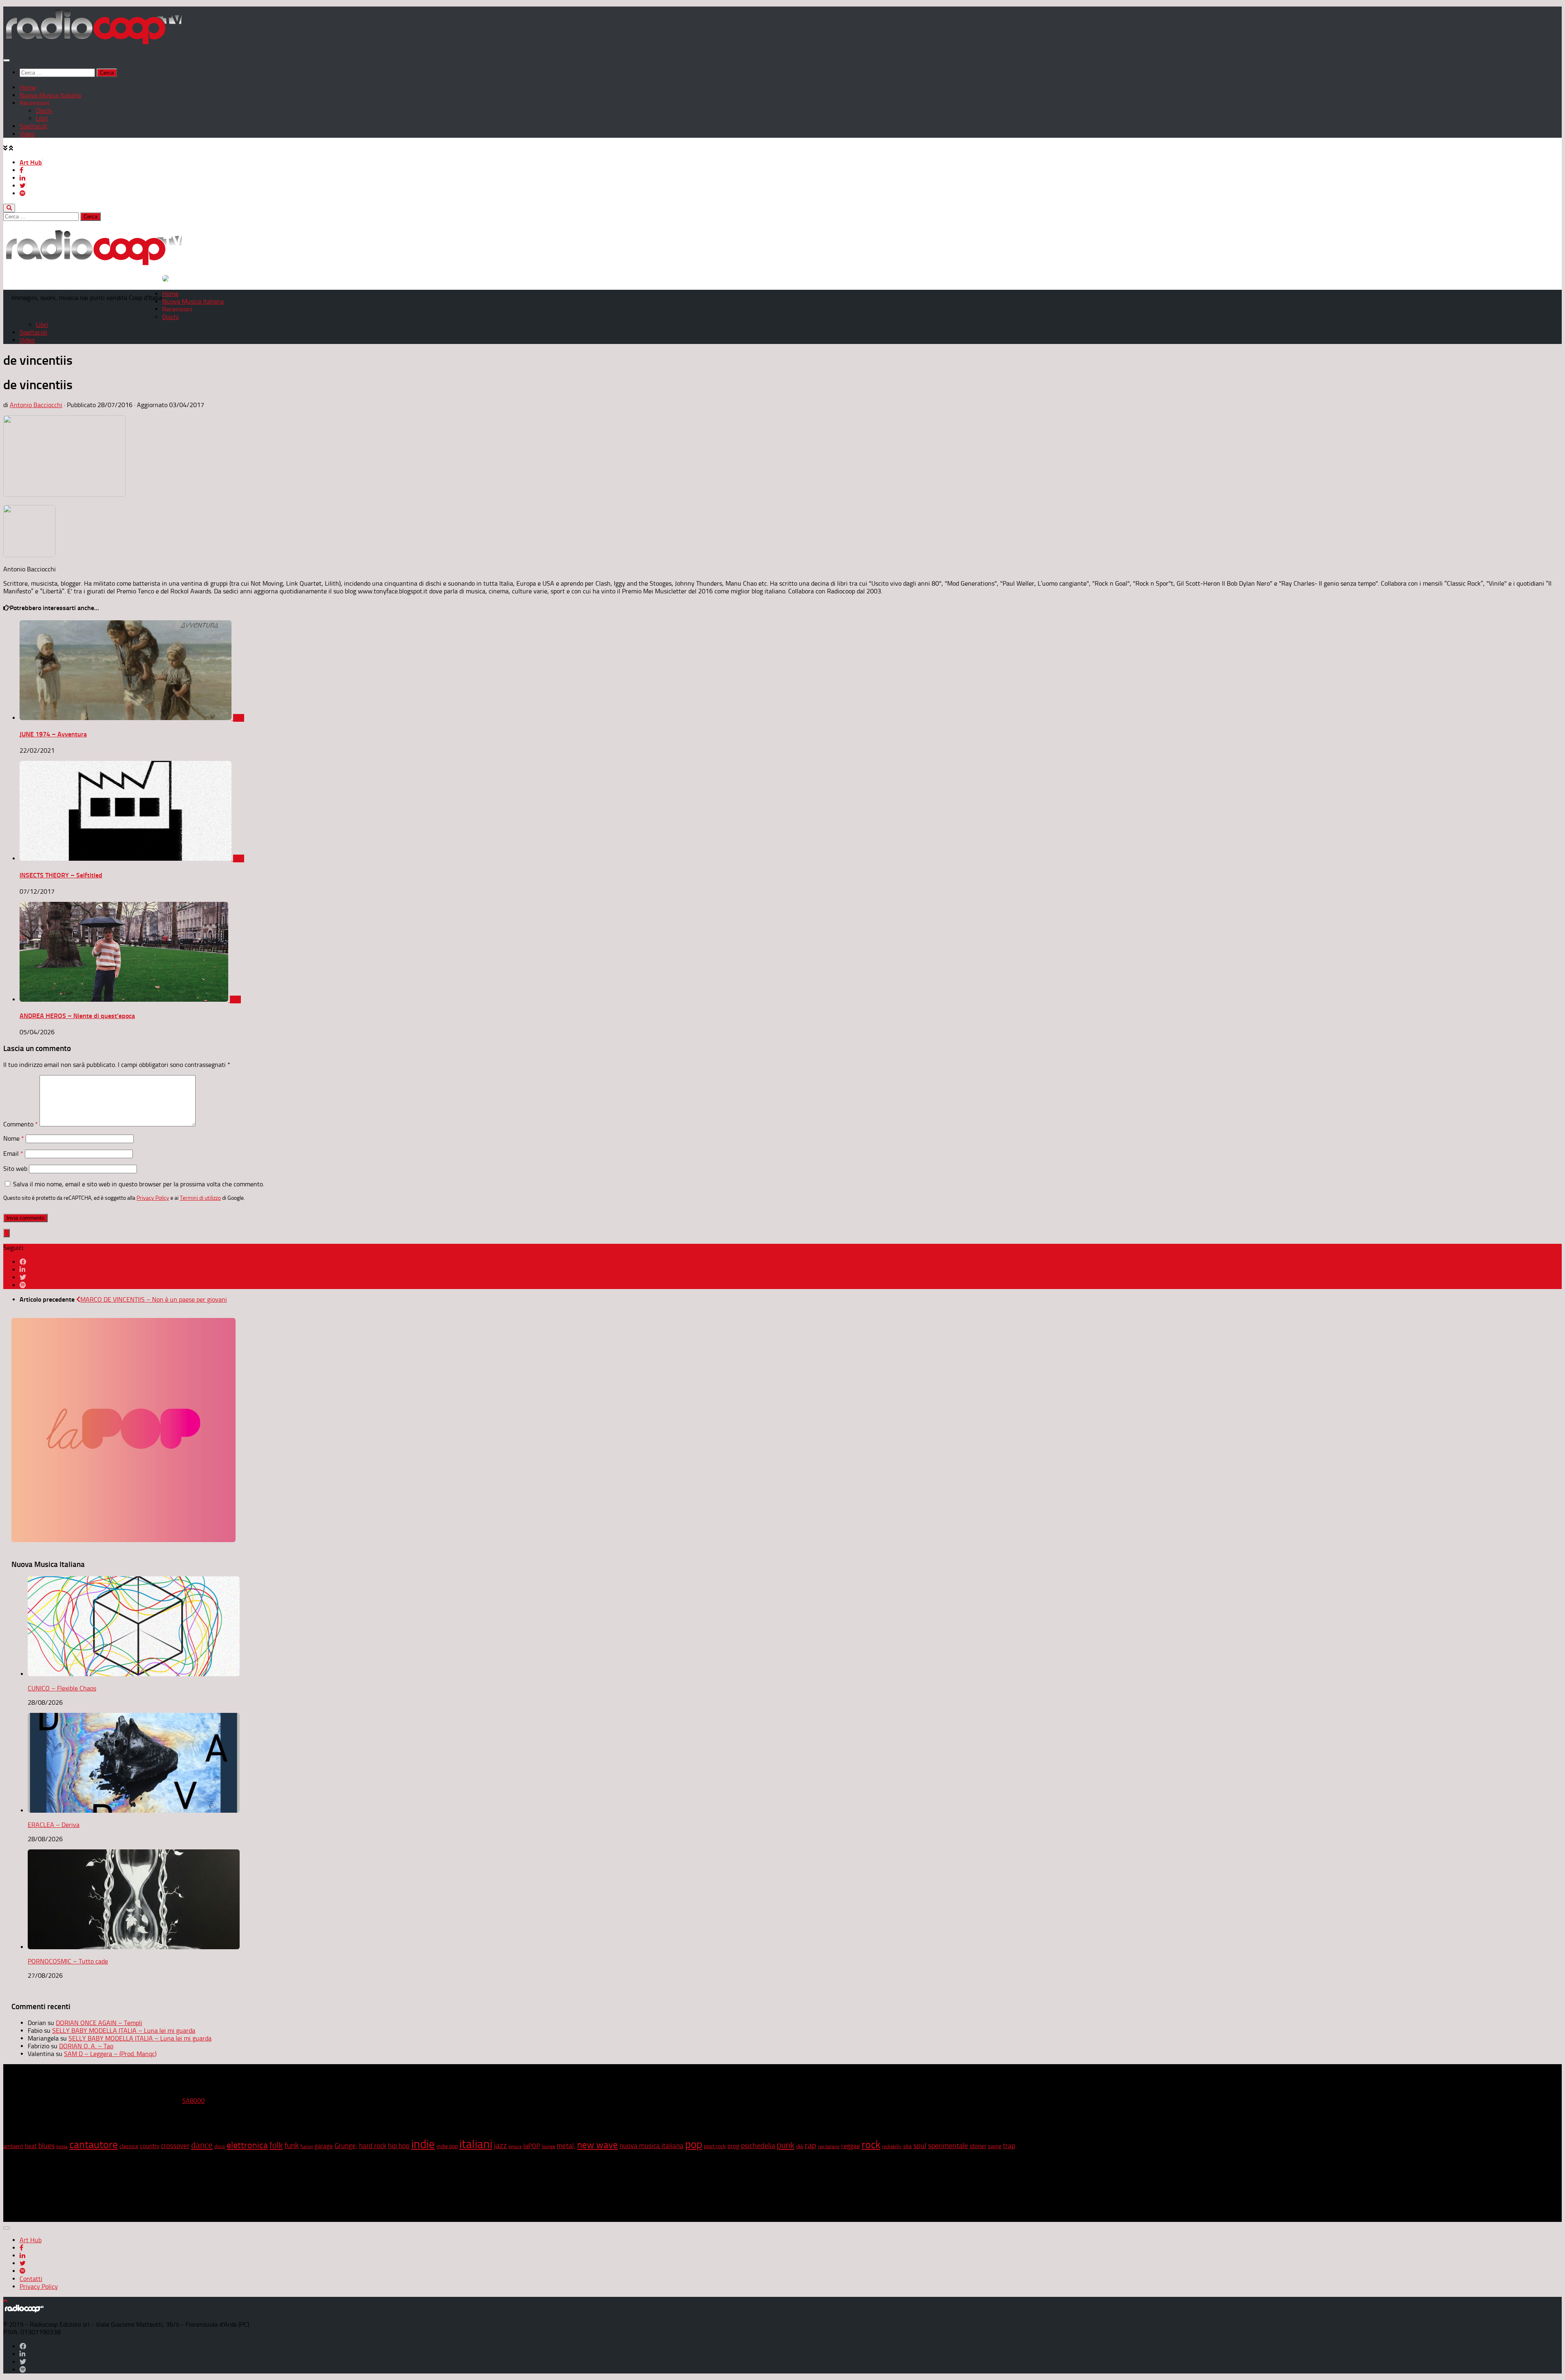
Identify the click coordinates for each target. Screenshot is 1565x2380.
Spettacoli (33, 126)
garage (324, 2146)
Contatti (31, 2279)
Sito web (15, 1169)
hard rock (373, 2146)
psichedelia (758, 2146)
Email (13, 1154)
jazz (500, 2146)
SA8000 (193, 2101)
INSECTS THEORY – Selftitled (61, 875)
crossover (175, 2146)
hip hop (399, 2146)
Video (27, 134)
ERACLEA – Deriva (54, 1825)
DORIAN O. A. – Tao (86, 2046)
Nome (14, 1138)
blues (46, 2146)
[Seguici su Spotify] (23, 1285)
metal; (566, 2146)
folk (276, 2145)
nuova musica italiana (651, 2146)
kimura (515, 2147)
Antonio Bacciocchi (36, 405)
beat (31, 2146)
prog (733, 2146)
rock (871, 2145)
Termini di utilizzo (200, 1198)
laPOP (532, 2146)
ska (907, 2146)
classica (129, 2146)
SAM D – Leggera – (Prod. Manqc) (110, 2054)
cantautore (94, 2145)
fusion (307, 2146)
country (150, 2146)
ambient (13, 2146)
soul (920, 2146)
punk (786, 2145)
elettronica (247, 2145)
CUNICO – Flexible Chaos (62, 1688)
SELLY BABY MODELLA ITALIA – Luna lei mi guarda (124, 2031)
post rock (715, 2146)
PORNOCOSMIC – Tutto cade (68, 1961)
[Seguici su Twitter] (23, 1277)
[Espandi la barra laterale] (7, 1233)
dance (202, 2145)
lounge (548, 2146)
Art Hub (31, 162)
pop (694, 2144)
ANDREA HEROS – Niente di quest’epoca (77, 1016)
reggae (851, 2146)
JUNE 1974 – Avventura (53, 734)
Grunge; (346, 2146)
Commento (21, 1124)
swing (995, 2146)
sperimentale (948, 2146)
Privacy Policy (153, 1198)
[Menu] (7, 60)
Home (28, 87)
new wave (597, 2145)
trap (1009, 2146)
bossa (62, 2147)
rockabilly (892, 2146)
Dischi (44, 111)
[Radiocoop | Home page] (94, 44)
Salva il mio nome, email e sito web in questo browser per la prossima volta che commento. (139, 1184)
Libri (42, 118)
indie (423, 2144)
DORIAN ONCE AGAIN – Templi (99, 2023)
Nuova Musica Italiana (50, 95)
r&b (800, 2146)
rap (811, 2145)
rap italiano (829, 2147)
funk (292, 2146)
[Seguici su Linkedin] (22, 1270)
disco (220, 2146)
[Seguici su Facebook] (23, 1262)
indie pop (447, 2146)
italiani (476, 2144)
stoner (978, 2146)
